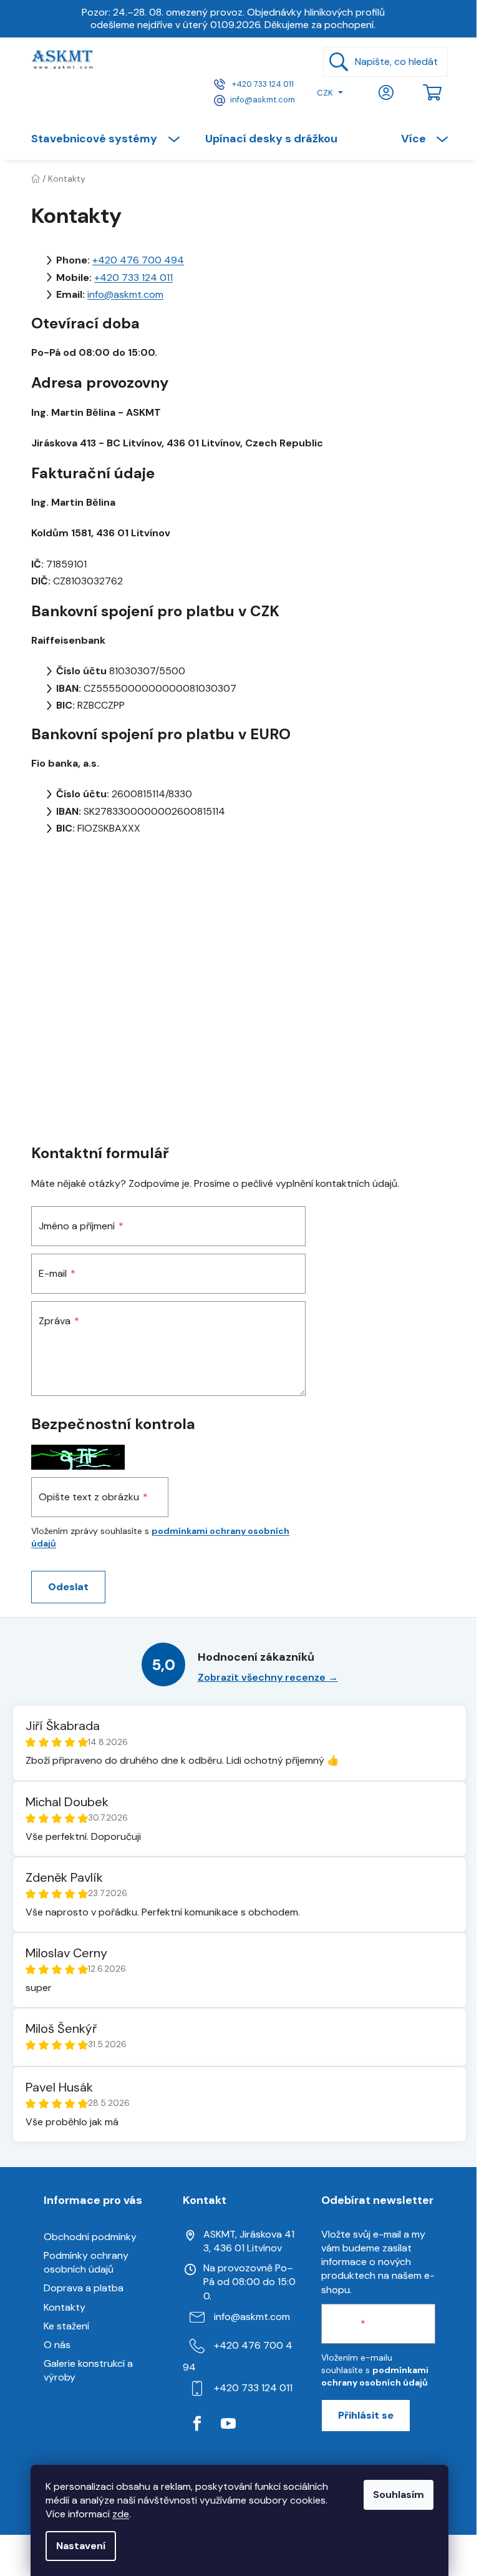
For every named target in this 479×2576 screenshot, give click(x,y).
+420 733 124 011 (262, 84)
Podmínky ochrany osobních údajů (86, 2262)
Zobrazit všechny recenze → (268, 1677)
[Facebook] (197, 2424)
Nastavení (81, 2546)
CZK (325, 93)
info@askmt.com (263, 100)
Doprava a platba (84, 2288)
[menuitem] (112, 139)
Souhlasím (399, 2495)
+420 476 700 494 (138, 260)
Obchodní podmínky (90, 2237)
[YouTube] (228, 2424)
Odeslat (68, 1587)
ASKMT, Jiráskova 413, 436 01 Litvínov (249, 2241)
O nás (57, 2345)
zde (121, 2514)
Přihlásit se (366, 2415)
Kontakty (65, 2307)
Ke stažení (66, 2326)
